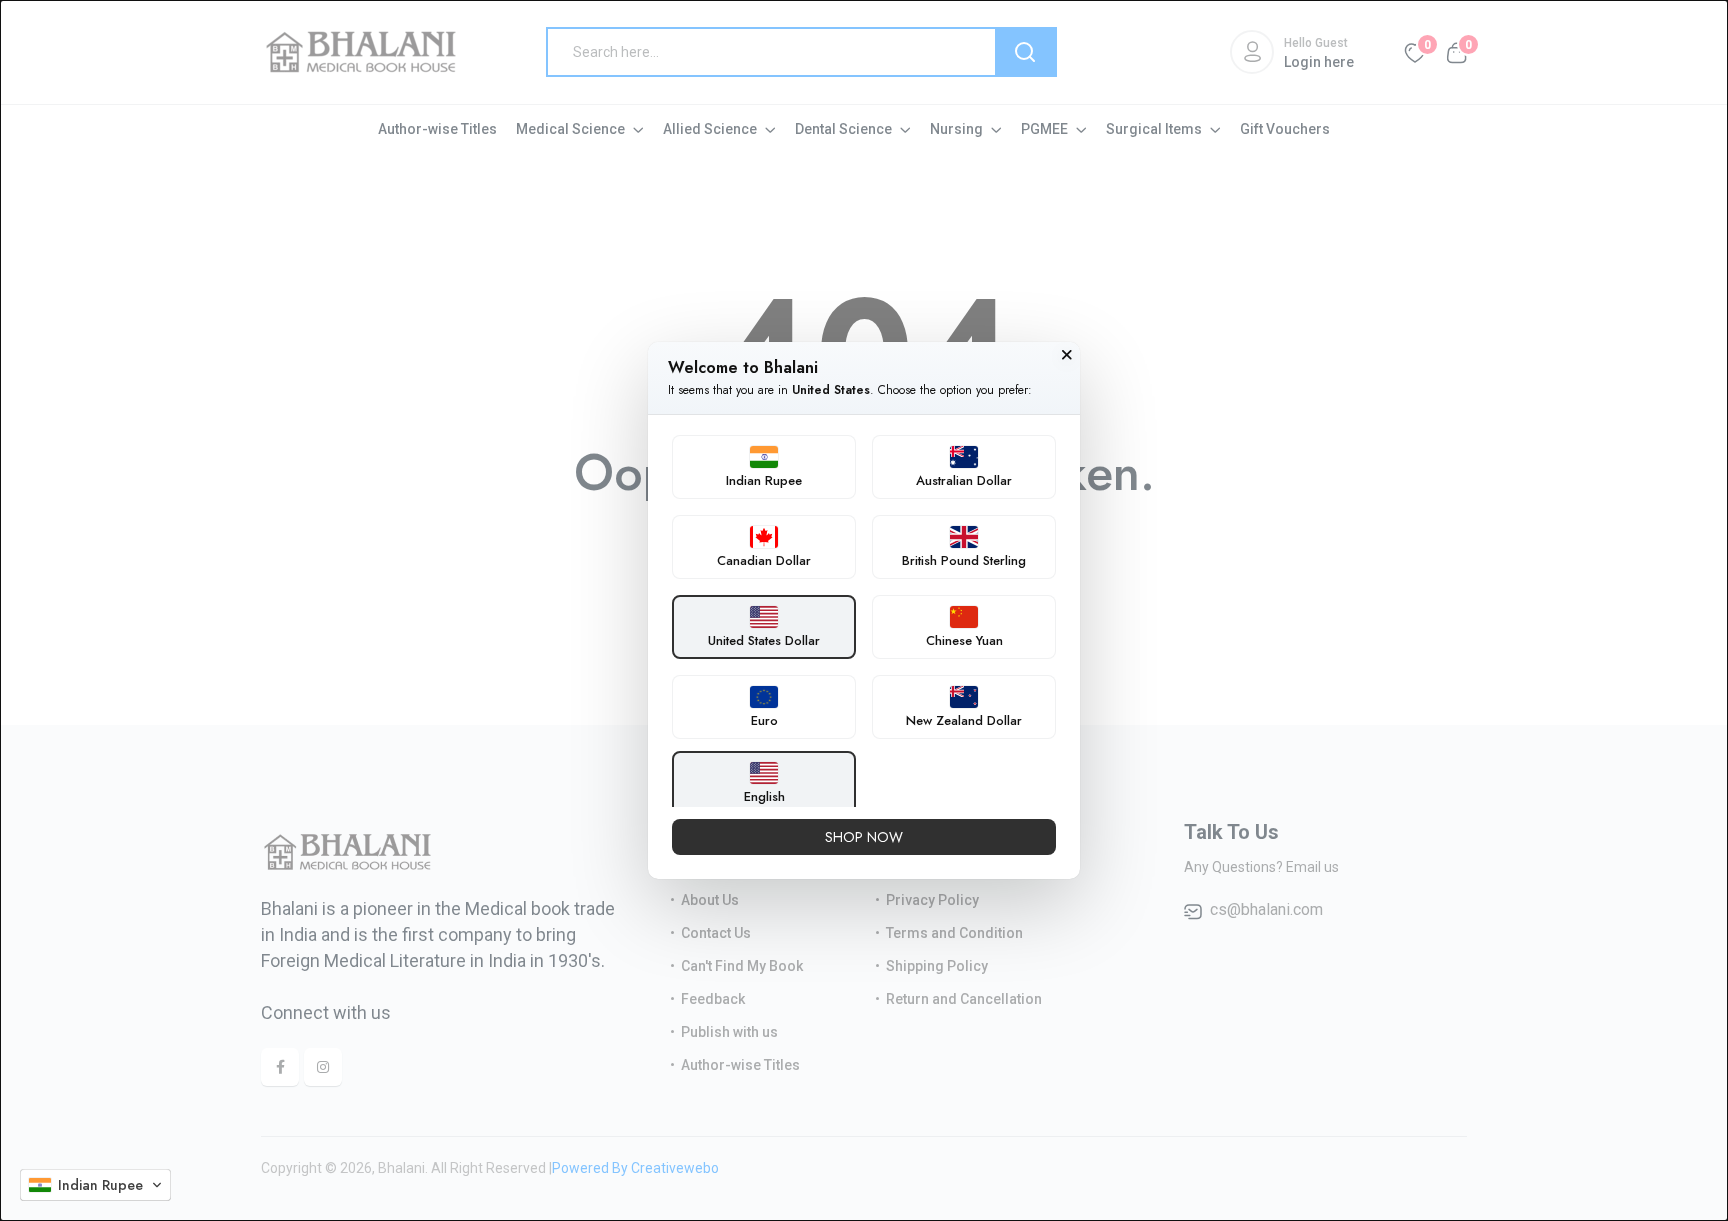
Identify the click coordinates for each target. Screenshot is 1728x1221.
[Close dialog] (1067, 355)
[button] (95, 1185)
